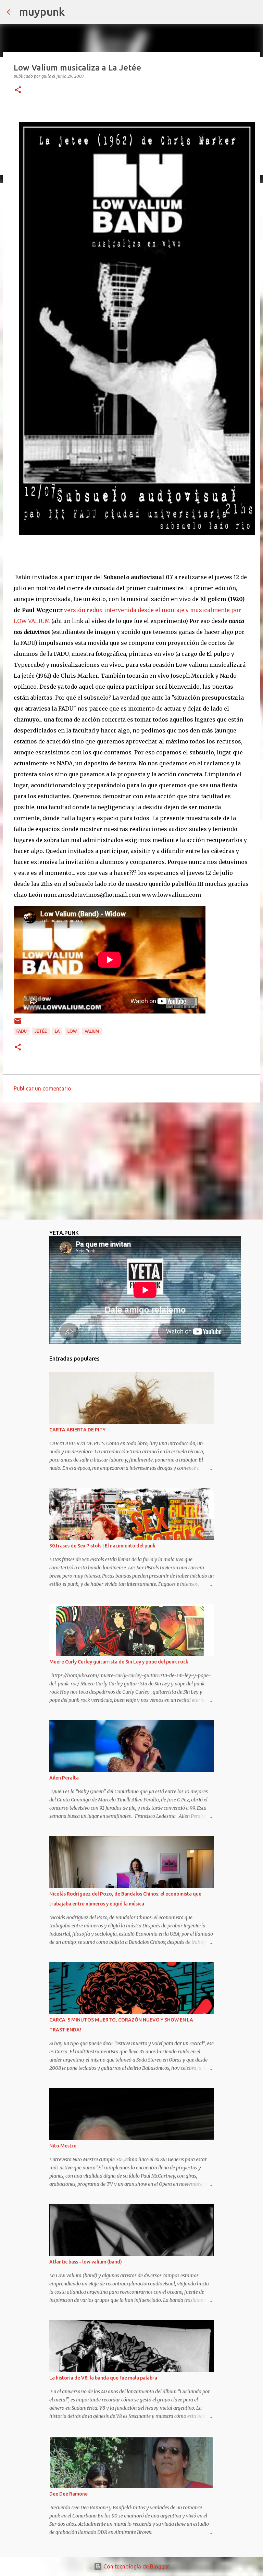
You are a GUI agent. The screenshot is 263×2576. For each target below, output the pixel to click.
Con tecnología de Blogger (136, 2566)
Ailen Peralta (64, 1778)
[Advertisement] (131, 1161)
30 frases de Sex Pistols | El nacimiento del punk (102, 1546)
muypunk (42, 12)
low (72, 1031)
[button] (18, 90)
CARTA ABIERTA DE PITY (77, 1430)
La (57, 1031)
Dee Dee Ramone (68, 2494)
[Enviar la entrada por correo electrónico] (18, 1024)
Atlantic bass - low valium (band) (86, 2262)
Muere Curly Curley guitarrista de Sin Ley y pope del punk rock (119, 1662)
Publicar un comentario (42, 1088)
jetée (41, 1031)
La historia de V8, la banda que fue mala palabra (103, 2378)
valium (92, 1031)
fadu (22, 1031)
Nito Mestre (63, 2146)
